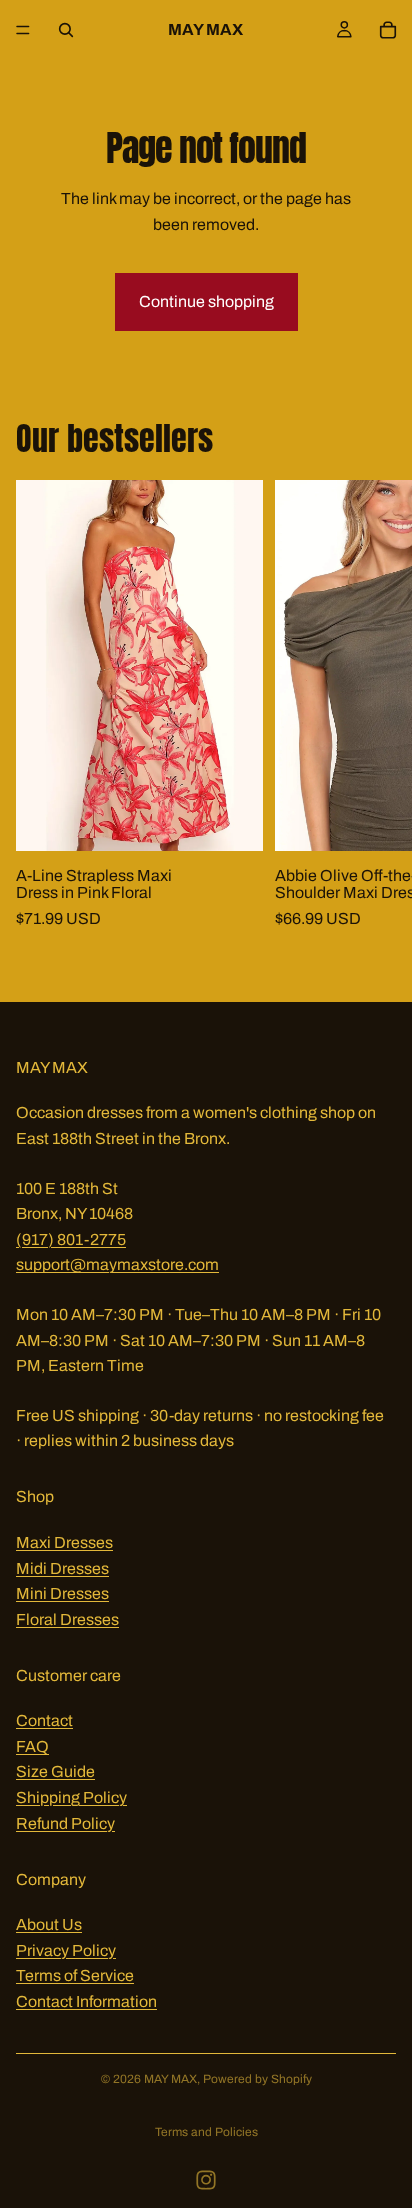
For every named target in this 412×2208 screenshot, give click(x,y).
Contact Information (86, 2001)
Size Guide (55, 1771)
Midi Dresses (62, 1567)
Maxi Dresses (64, 1541)
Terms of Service (75, 1975)
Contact (44, 1720)
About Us (49, 1924)
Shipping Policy (71, 1797)
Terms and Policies (206, 2132)
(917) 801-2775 (71, 1238)
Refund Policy (65, 1822)
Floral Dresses (67, 1618)
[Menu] (23, 30)
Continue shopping (206, 301)
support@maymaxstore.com (117, 1264)
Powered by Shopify (257, 2079)
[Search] (66, 30)
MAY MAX (170, 2079)
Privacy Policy (66, 1949)
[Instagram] (206, 2180)
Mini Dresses (62, 1593)
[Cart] (388, 30)
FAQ (32, 1745)
